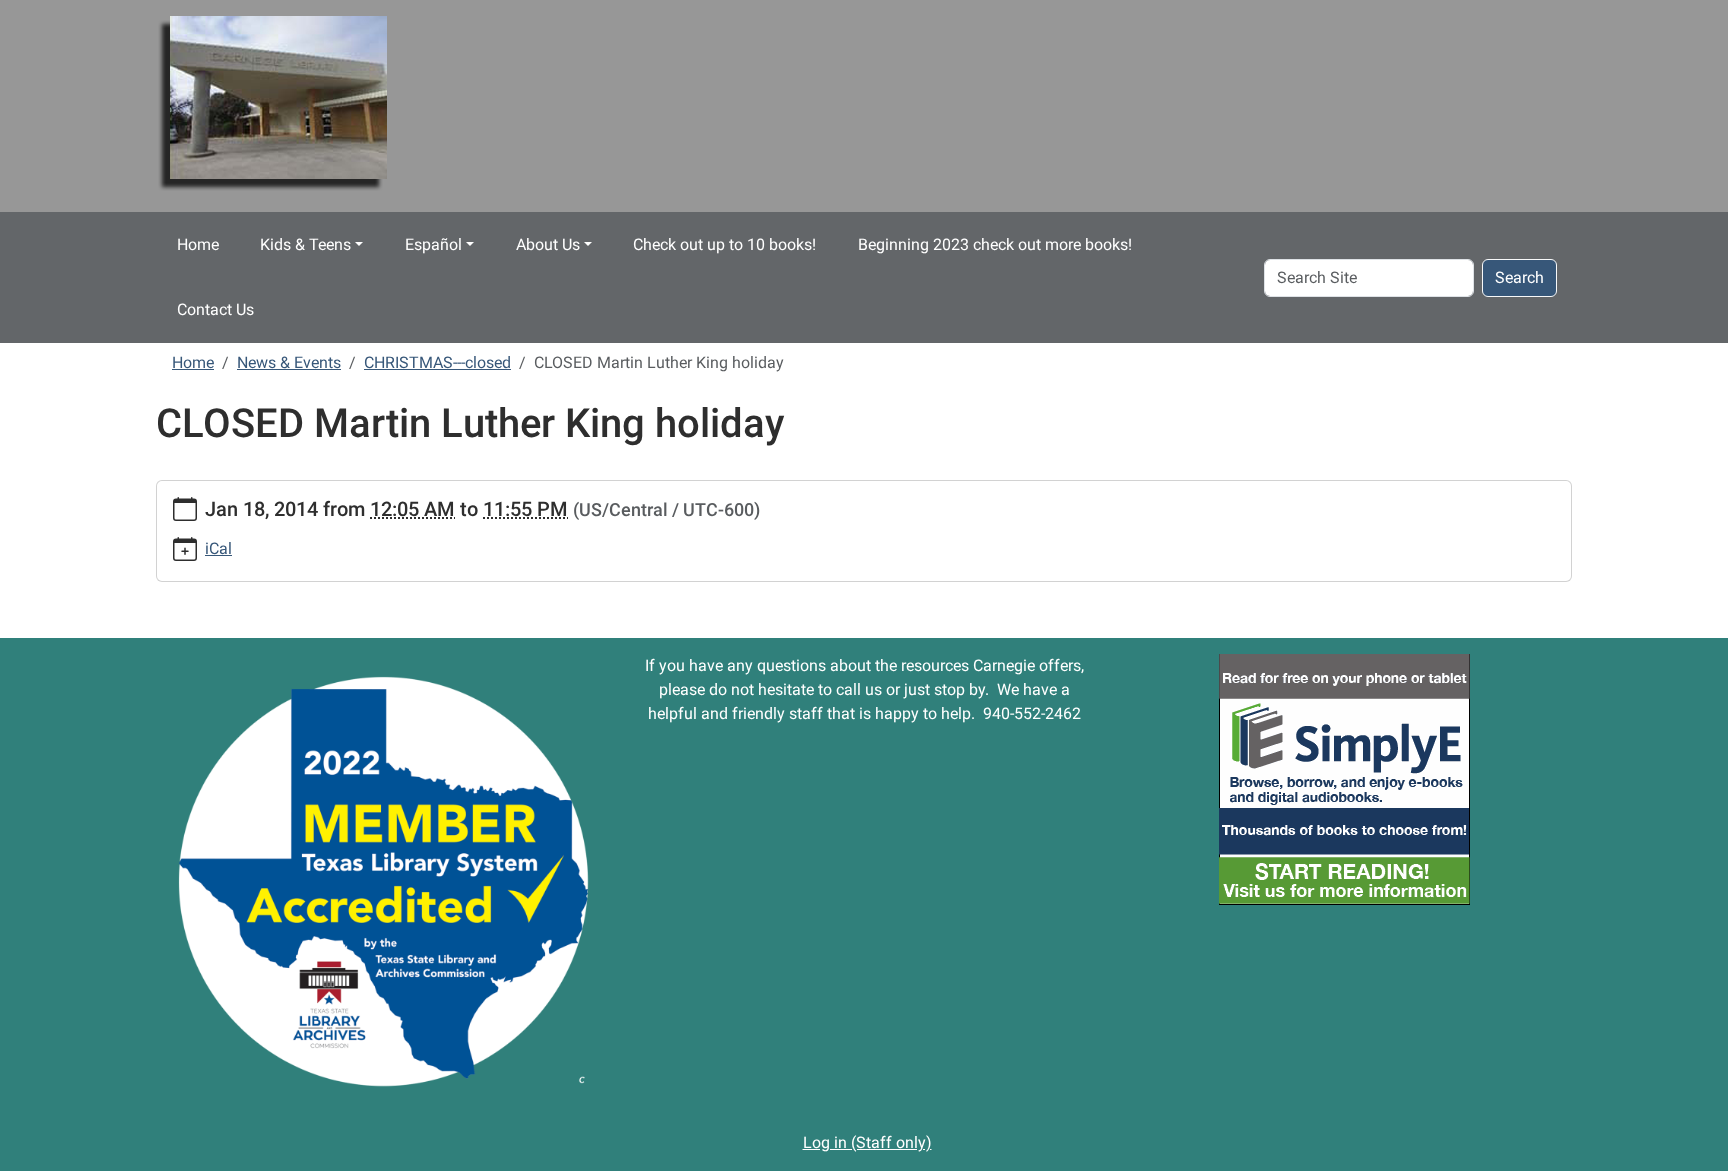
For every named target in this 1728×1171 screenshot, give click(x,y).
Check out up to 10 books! (724, 244)
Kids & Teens (305, 244)
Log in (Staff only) (867, 1142)
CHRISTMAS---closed (437, 362)
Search (1519, 277)
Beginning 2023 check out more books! (995, 244)
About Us (548, 244)
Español (433, 244)
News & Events (289, 362)
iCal (218, 548)
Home (198, 244)
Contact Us (215, 309)
